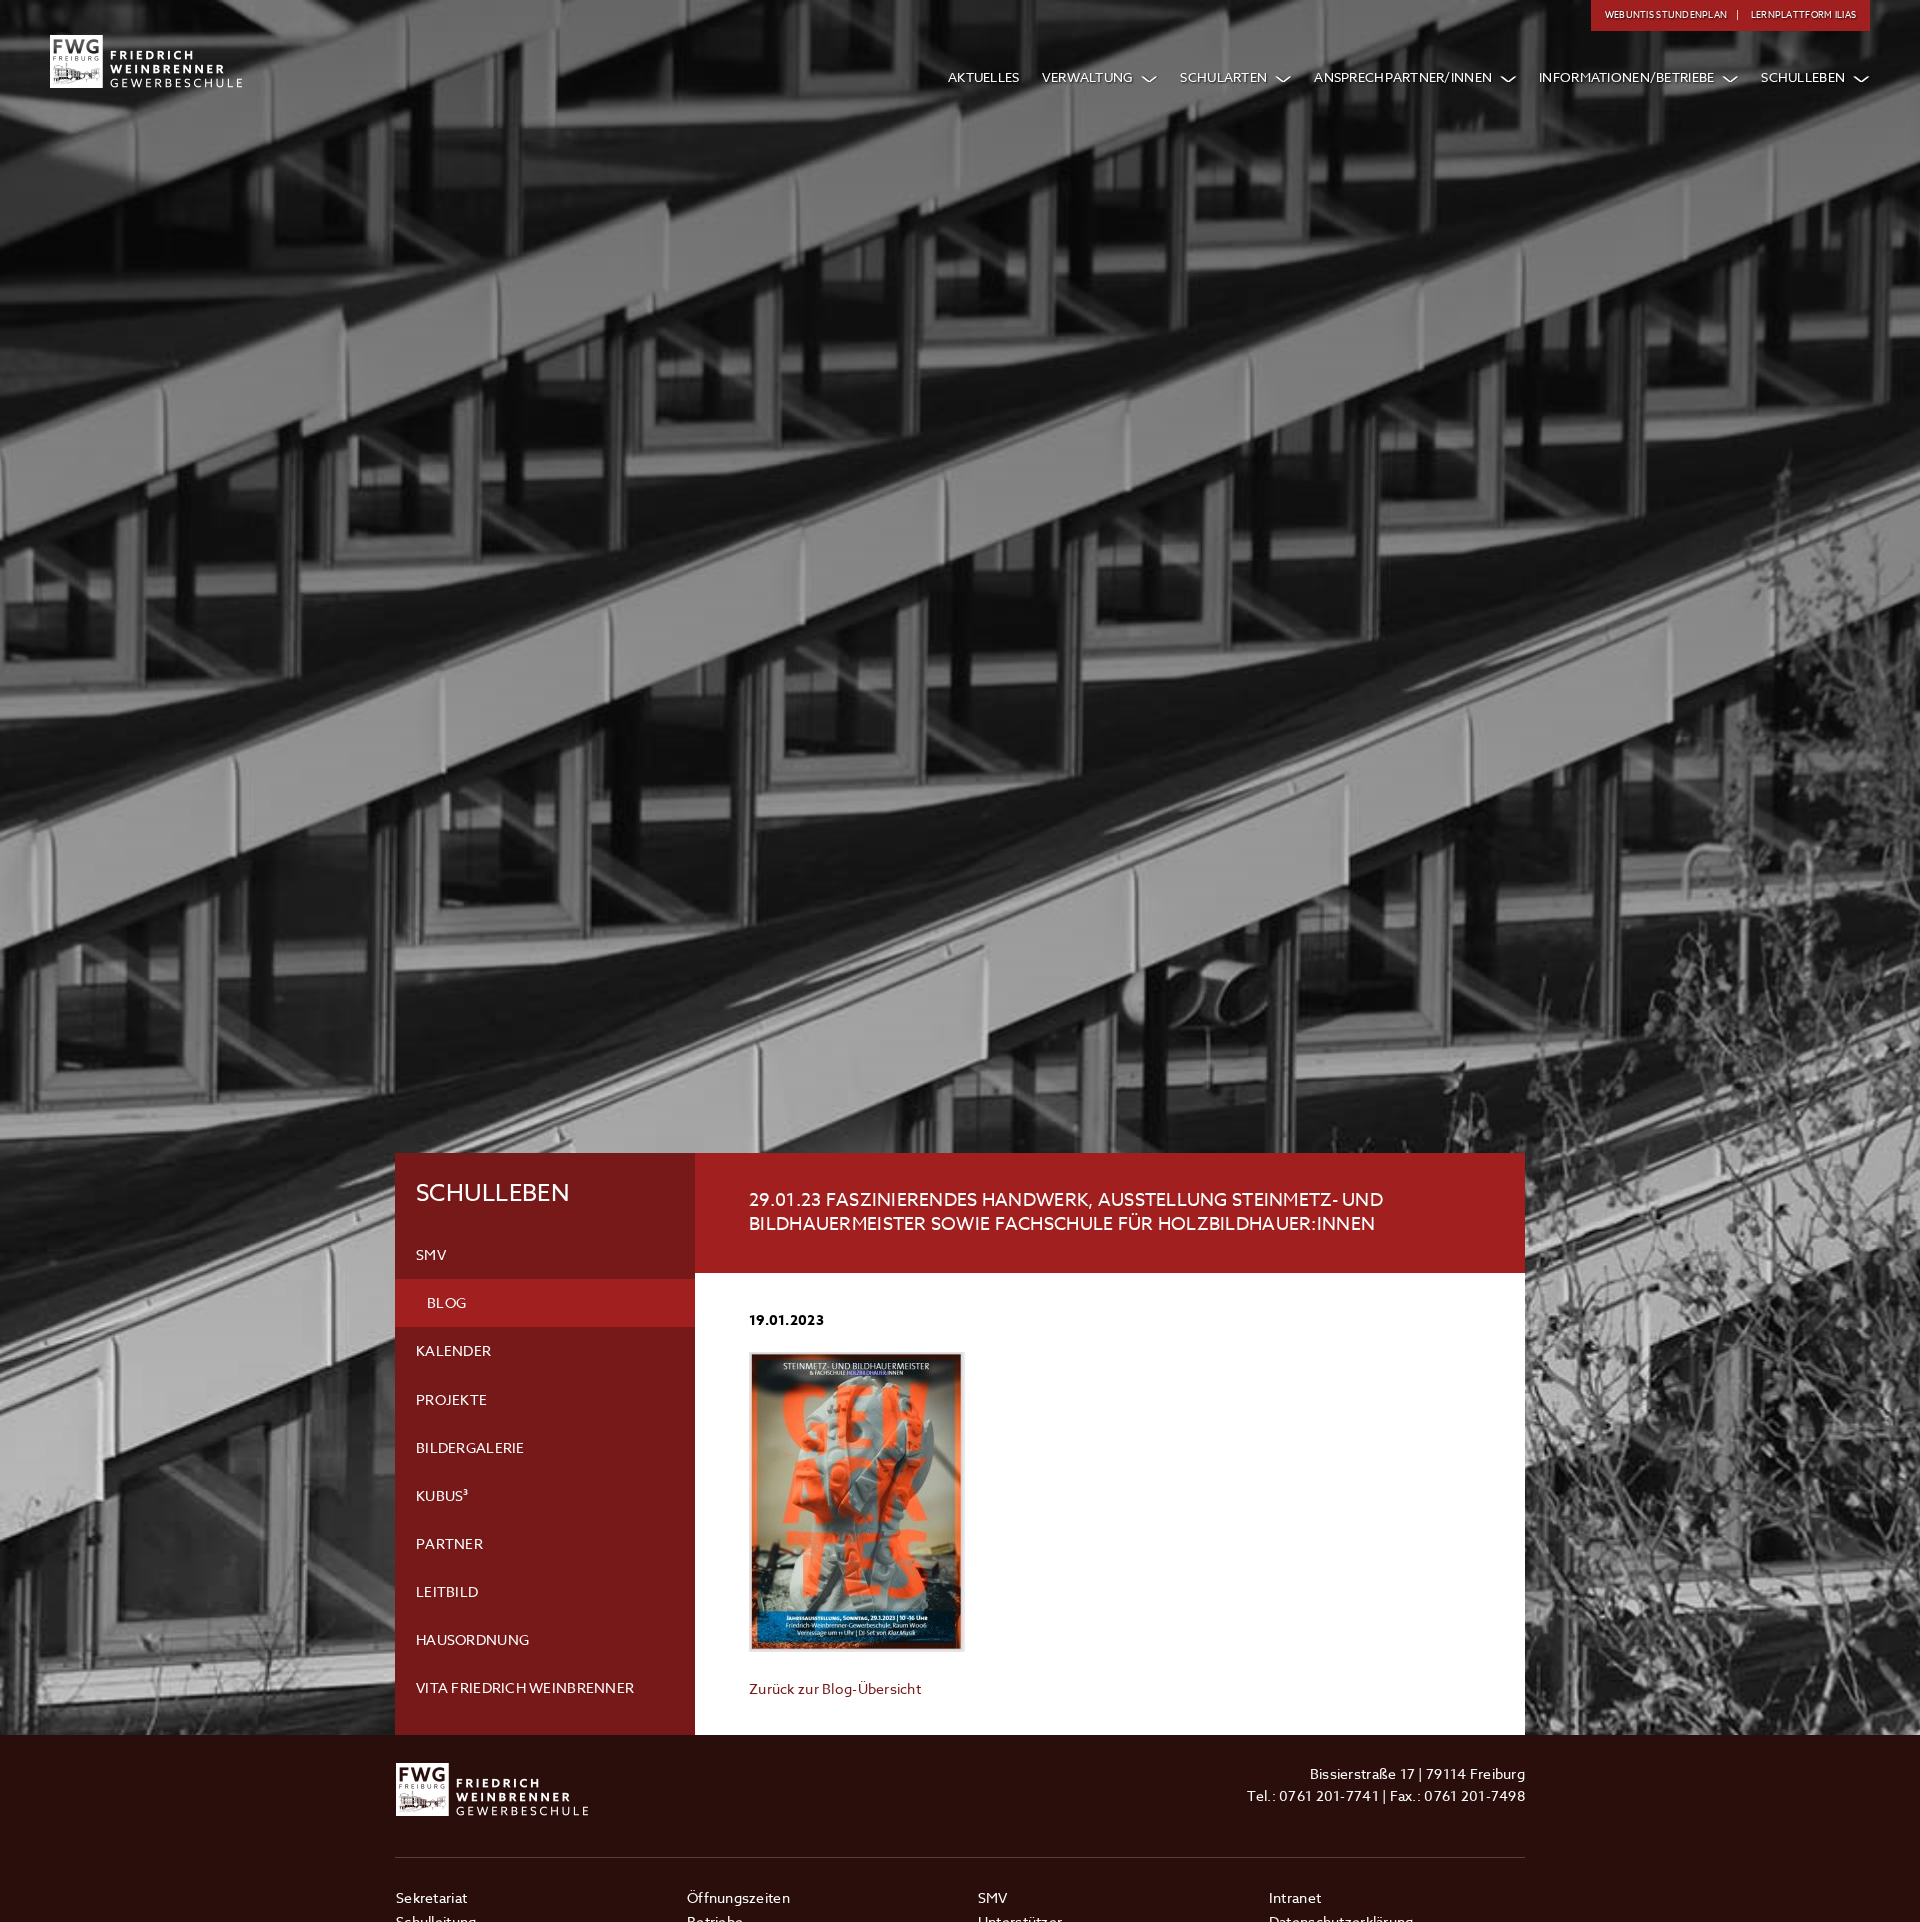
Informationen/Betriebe (1626, 77)
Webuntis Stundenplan (1666, 15)
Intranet (1295, 1897)
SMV (431, 1254)
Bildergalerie (470, 1447)
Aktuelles (984, 77)
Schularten (1223, 77)
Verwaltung (1088, 77)
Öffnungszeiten (738, 1897)
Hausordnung (472, 1639)
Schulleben (1803, 77)
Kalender (453, 1350)
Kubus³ (442, 1495)
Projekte (451, 1399)
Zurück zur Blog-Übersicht (835, 1688)
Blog (446, 1302)
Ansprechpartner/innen (1403, 77)
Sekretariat (431, 1897)
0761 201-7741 (1329, 1795)
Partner (449, 1543)
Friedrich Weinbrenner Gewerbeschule (146, 61)
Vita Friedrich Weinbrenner (525, 1687)
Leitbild (447, 1591)
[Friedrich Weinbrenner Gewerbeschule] (492, 1774)
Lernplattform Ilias (1803, 15)
